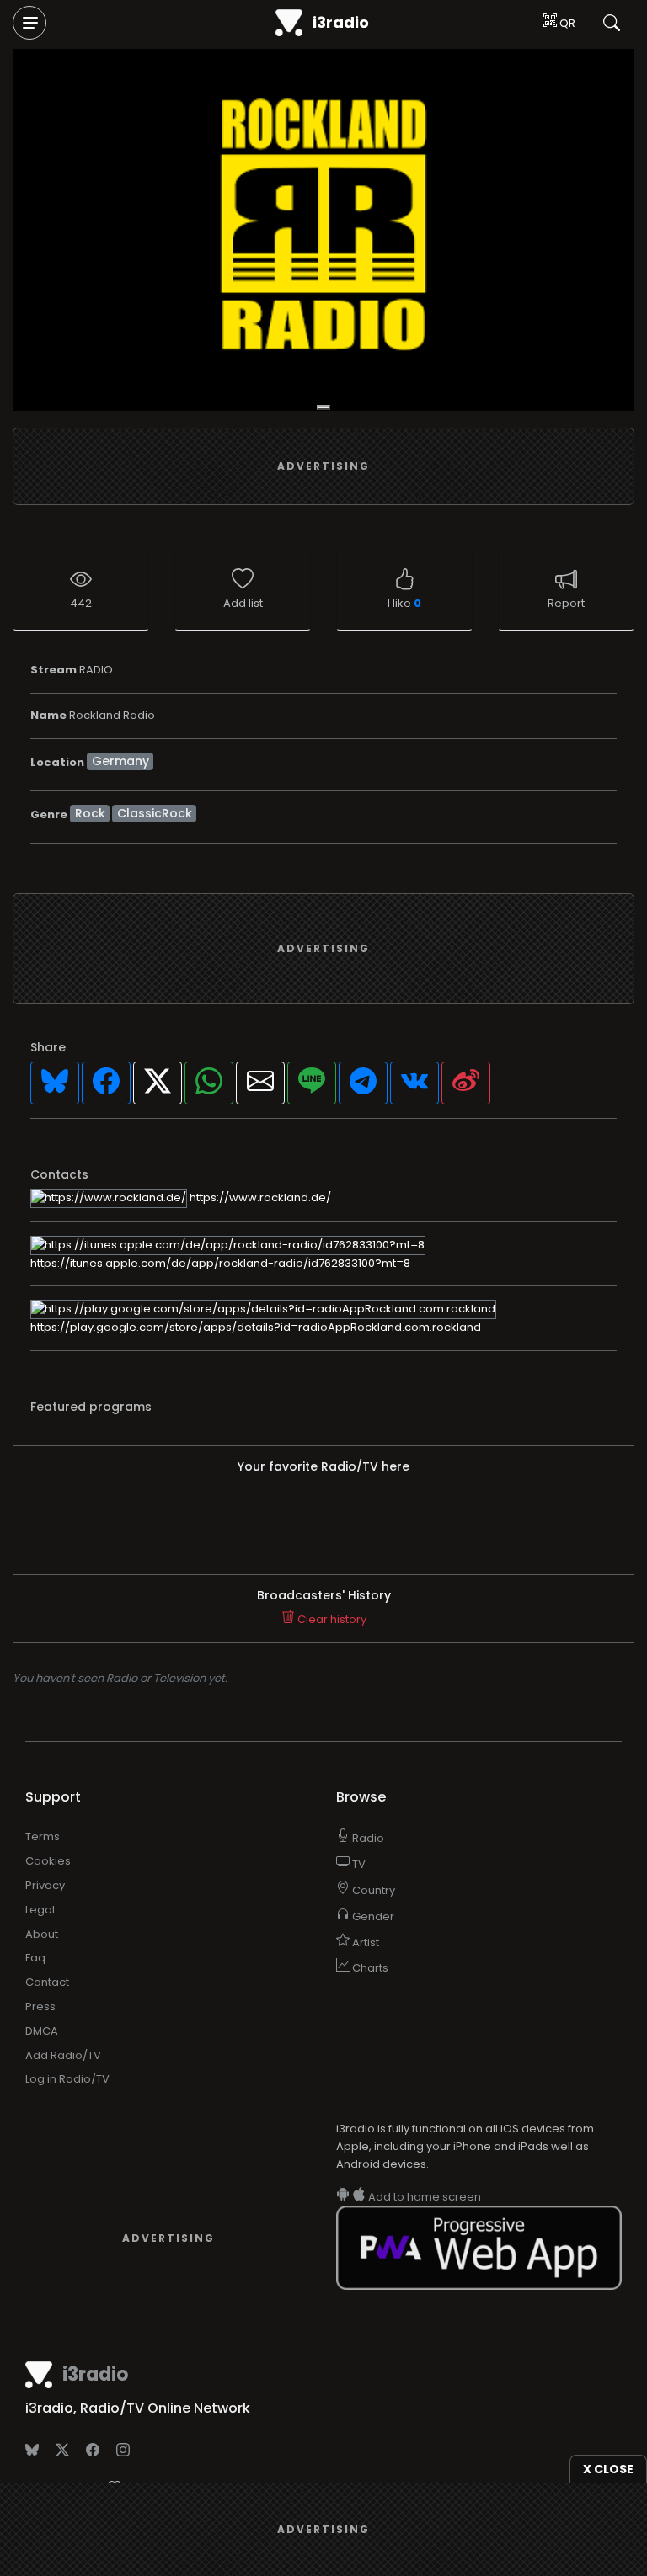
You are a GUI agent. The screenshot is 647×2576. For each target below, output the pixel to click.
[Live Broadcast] (323, 230)
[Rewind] (323, 407)
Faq (35, 1958)
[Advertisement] (323, 466)
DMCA (42, 2031)
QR (566, 23)
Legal (40, 1910)
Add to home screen (423, 2197)
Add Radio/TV (63, 2055)
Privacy (45, 1885)
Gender (372, 1916)
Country (372, 1890)
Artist (364, 1943)
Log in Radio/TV (67, 2079)
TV (358, 1864)
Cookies (48, 1861)
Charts (369, 1968)
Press (40, 2007)
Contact (47, 1982)
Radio (367, 1838)
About (42, 1934)
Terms (43, 1836)
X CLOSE (608, 2469)
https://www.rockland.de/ (259, 1198)
